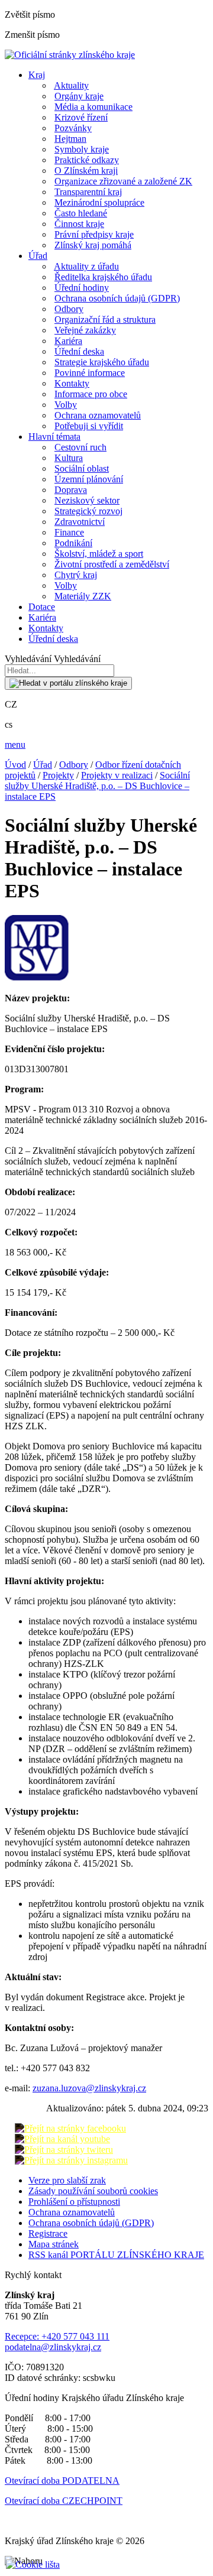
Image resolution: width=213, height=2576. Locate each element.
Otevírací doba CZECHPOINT (64, 2501)
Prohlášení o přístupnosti (74, 2202)
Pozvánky (73, 128)
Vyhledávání (28, 659)
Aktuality (71, 85)
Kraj (37, 75)
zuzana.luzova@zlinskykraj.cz (89, 2088)
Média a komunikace (93, 107)
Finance (69, 532)
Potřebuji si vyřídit (89, 426)
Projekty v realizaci (117, 775)
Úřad (38, 256)
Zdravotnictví (80, 522)
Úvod (15, 765)
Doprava (71, 490)
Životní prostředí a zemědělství (112, 564)
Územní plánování (89, 479)
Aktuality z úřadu (86, 266)
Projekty (58, 775)
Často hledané (81, 213)
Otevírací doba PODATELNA (62, 2481)
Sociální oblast (82, 468)
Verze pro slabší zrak (67, 2180)
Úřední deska (79, 351)
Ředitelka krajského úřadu (103, 277)
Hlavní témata (54, 437)
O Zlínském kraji (86, 171)
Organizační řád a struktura (105, 319)
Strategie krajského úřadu (102, 362)
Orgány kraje (79, 96)
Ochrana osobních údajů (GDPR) (117, 298)
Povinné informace (90, 373)
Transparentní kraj (88, 192)
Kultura (69, 458)
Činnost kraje (79, 224)
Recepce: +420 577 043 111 (57, 2336)
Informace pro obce (91, 394)
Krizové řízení (81, 117)
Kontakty (72, 383)
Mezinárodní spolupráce (99, 202)
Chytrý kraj (76, 575)
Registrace (48, 2233)
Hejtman (70, 139)
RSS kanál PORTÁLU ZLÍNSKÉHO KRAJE (116, 2255)
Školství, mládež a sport (99, 554)
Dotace (42, 607)
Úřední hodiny (82, 288)
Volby (66, 405)
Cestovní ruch (80, 447)
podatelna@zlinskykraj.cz (53, 2347)
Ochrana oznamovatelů (98, 415)
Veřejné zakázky (85, 330)
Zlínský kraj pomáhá (93, 245)
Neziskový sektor (87, 500)
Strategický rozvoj (88, 511)
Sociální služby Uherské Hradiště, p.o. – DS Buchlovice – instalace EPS (97, 786)
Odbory (69, 309)
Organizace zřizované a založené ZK (123, 181)
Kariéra (68, 341)
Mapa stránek (54, 2244)
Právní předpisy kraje (94, 234)
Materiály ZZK (83, 596)
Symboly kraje (82, 149)
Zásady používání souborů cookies (93, 2191)
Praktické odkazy (87, 160)
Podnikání (73, 543)
